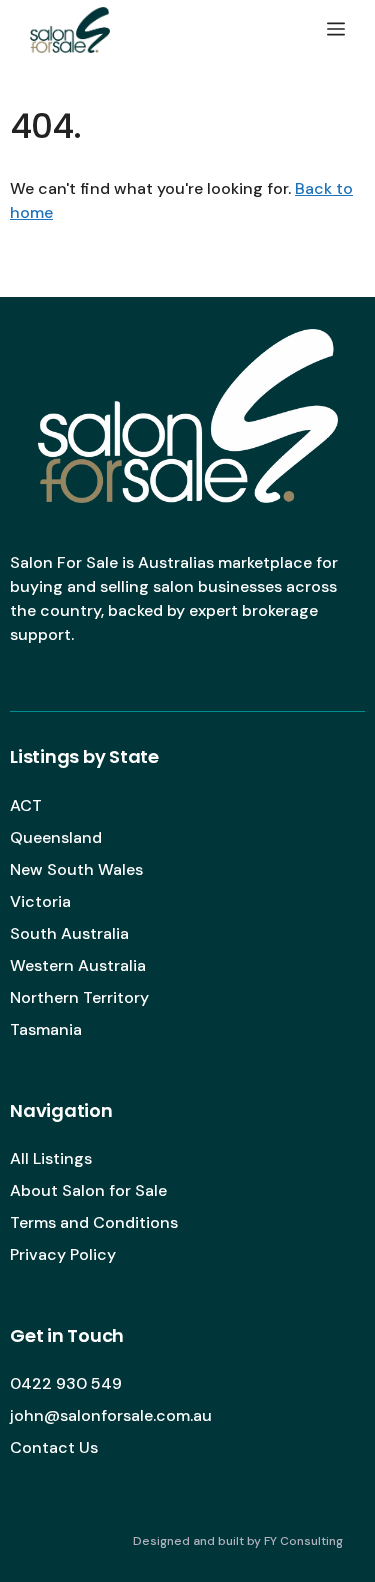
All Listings (51, 1158)
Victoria (40, 901)
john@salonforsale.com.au (111, 1415)
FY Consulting (303, 1541)
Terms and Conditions (94, 1222)
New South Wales (76, 869)
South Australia (69, 933)
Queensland (56, 837)
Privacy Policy (63, 1254)
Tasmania (46, 1029)
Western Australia (78, 965)
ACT (26, 805)
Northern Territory (79, 997)
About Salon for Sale (88, 1190)
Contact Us (54, 1447)
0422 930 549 (66, 1383)
